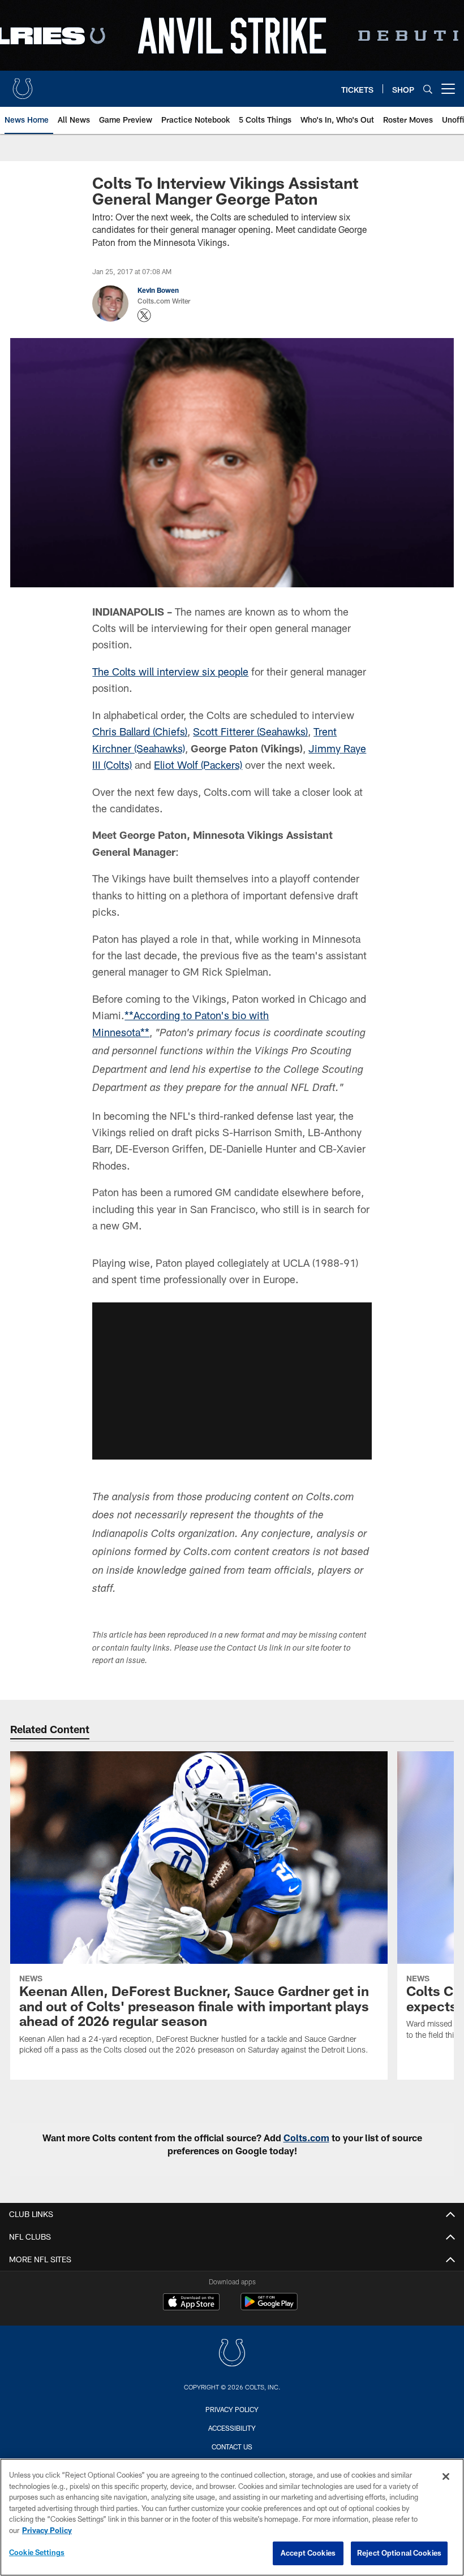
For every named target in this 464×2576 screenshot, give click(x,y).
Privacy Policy (232, 2409)
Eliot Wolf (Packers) (198, 765)
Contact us (232, 2447)
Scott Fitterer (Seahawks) (250, 731)
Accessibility (232, 2428)
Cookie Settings (37, 2552)
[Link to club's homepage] (23, 84)
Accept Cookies (308, 2553)
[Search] (428, 89)
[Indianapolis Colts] (232, 2354)
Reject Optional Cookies (399, 2553)
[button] (232, 1381)
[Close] (446, 2477)
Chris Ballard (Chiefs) (140, 731)
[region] (232, 2517)
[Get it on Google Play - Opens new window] (269, 2307)
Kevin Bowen (158, 290)
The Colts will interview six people (170, 672)
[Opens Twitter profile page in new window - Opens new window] (144, 315)
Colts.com (306, 2138)
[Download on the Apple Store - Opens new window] (191, 2303)
